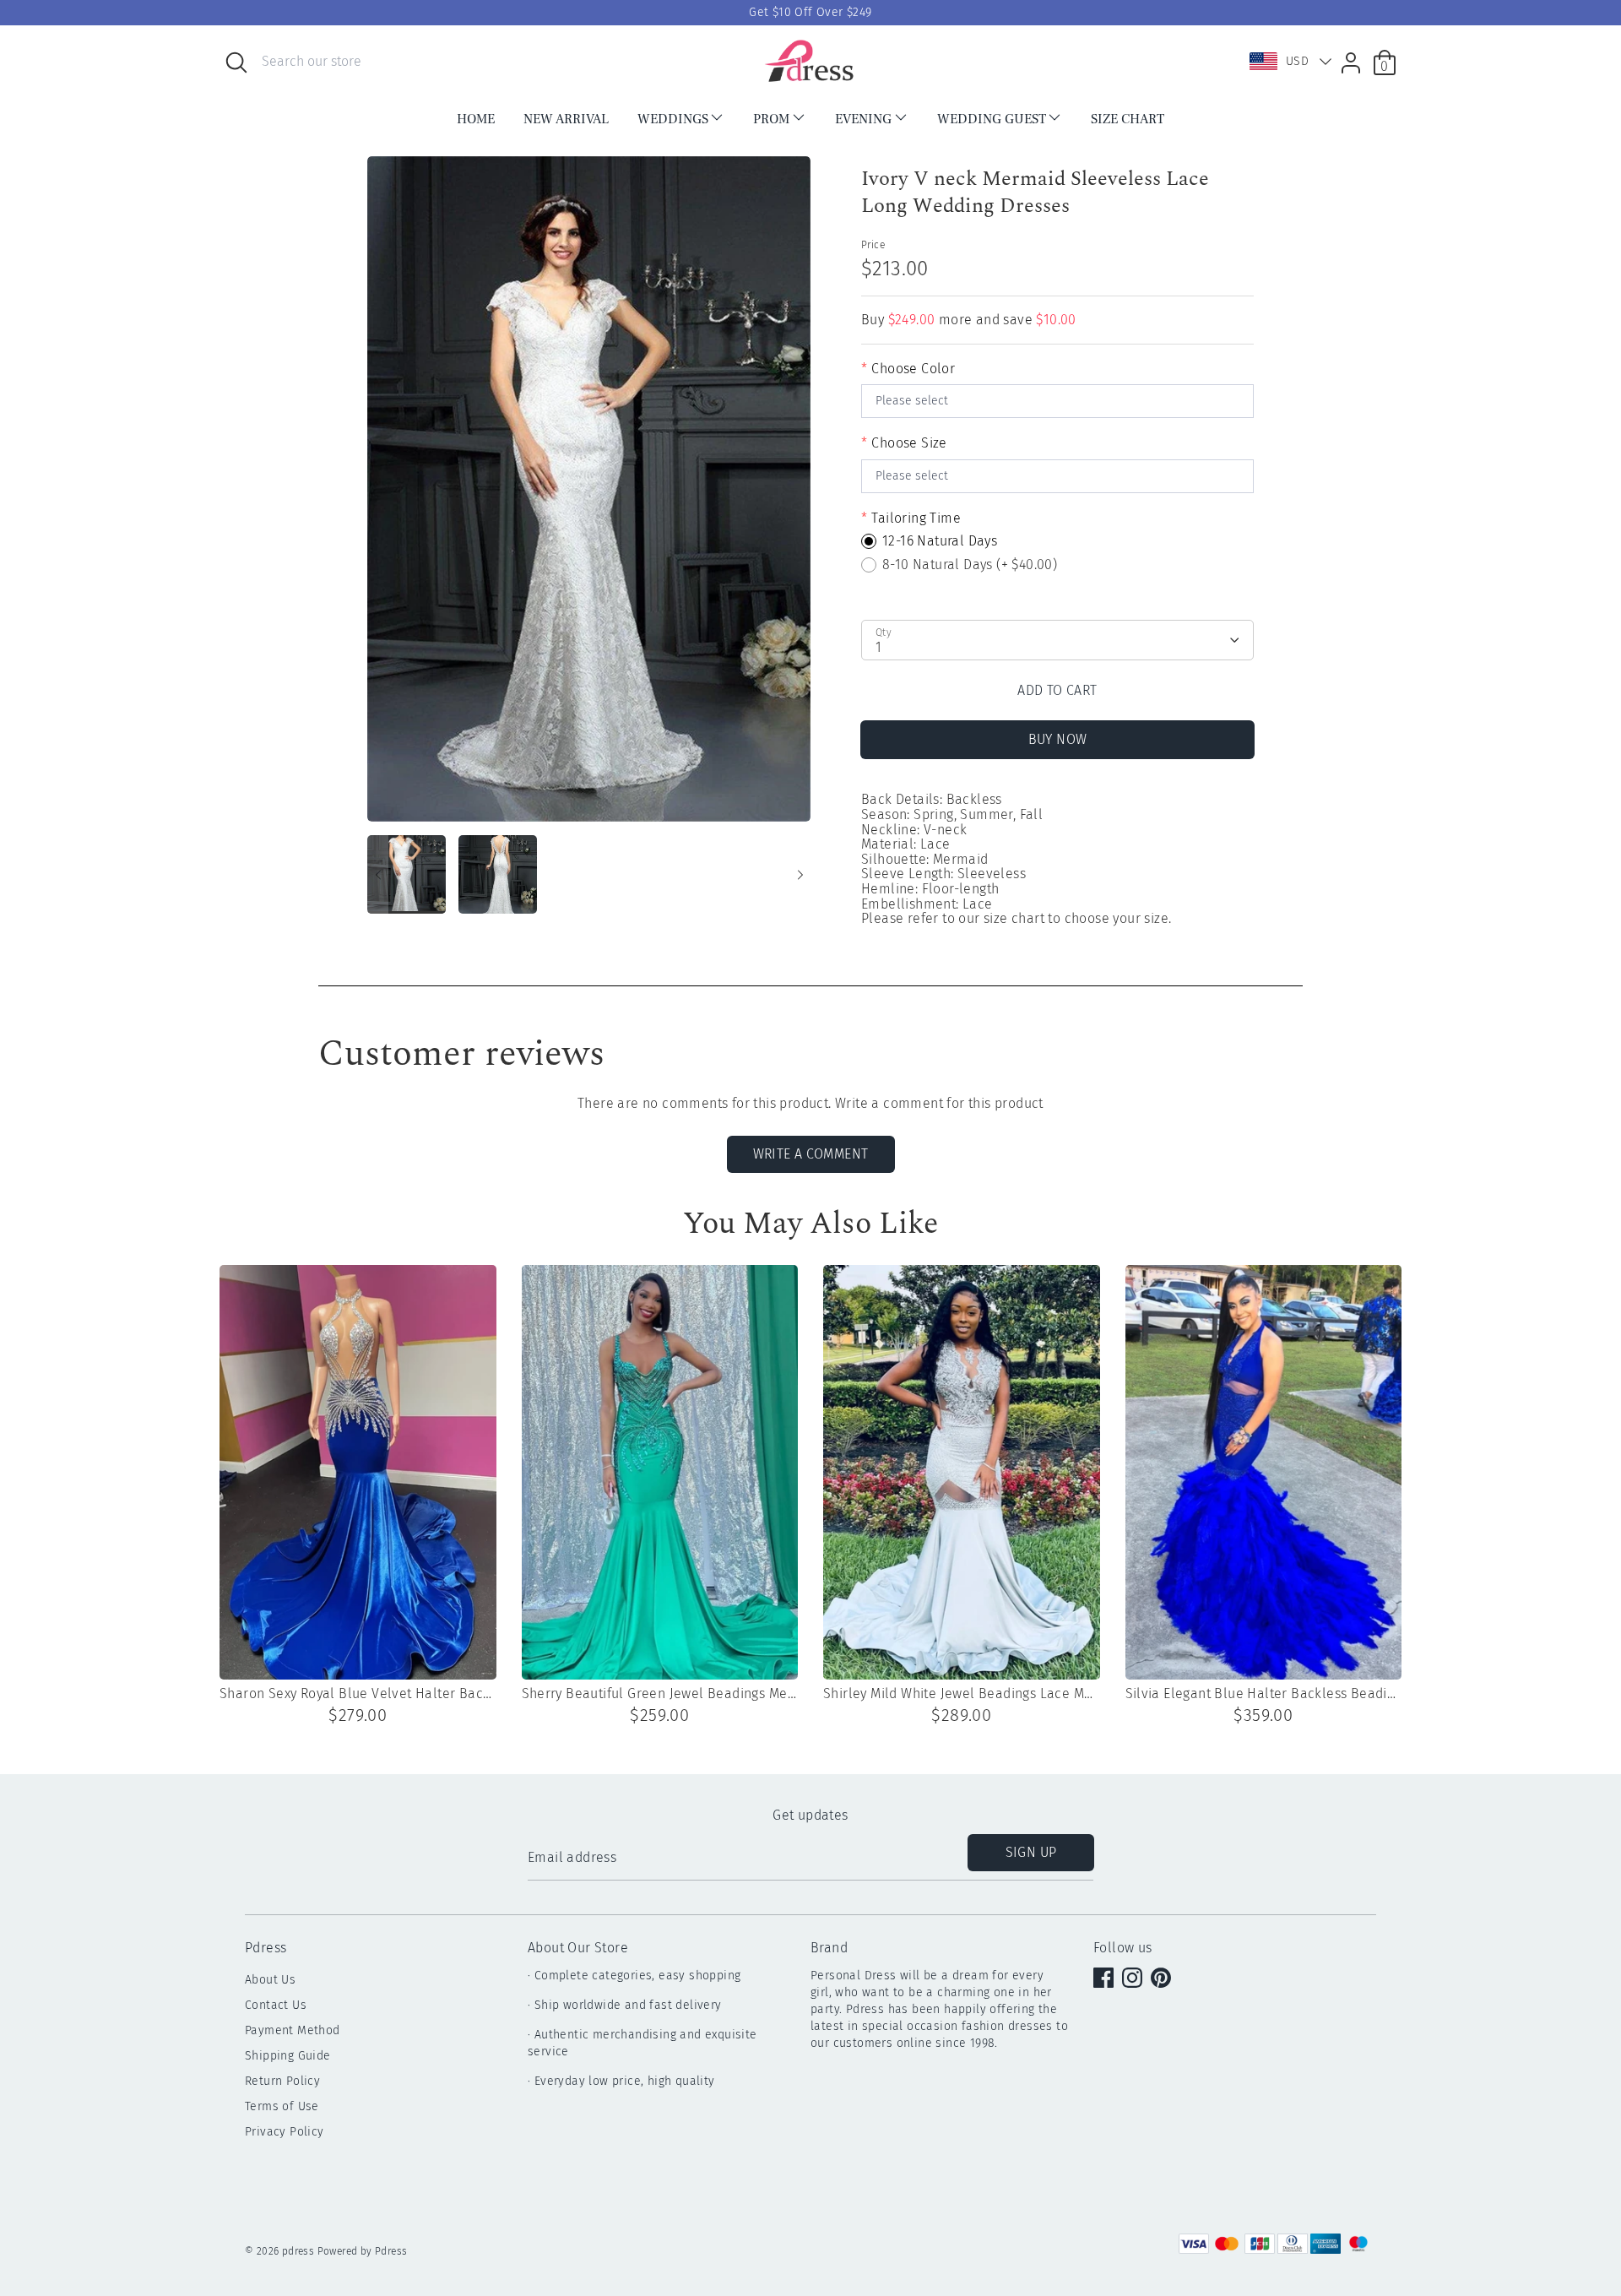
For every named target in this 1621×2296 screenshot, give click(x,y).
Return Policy (282, 2081)
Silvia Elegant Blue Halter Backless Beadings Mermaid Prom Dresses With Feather (1264, 1694)
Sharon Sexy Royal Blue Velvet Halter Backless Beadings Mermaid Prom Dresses (358, 1694)
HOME (476, 119)
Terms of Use (282, 2106)
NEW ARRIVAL (566, 119)
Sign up (1031, 1852)
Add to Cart (1057, 690)
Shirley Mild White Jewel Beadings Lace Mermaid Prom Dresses (962, 1694)
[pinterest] (1163, 1979)
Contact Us (276, 2005)
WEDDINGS (673, 119)
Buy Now (1058, 739)
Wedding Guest (992, 119)
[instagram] (1134, 1979)
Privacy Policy (285, 2132)
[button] (1287, 62)
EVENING (863, 119)
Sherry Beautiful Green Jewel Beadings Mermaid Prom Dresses (660, 1694)
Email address (572, 1858)
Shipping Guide (288, 2056)
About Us (270, 1980)
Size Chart (1128, 119)
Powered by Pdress (363, 2251)
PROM (771, 119)
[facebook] (1105, 1979)
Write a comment (811, 1154)
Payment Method (293, 2030)
